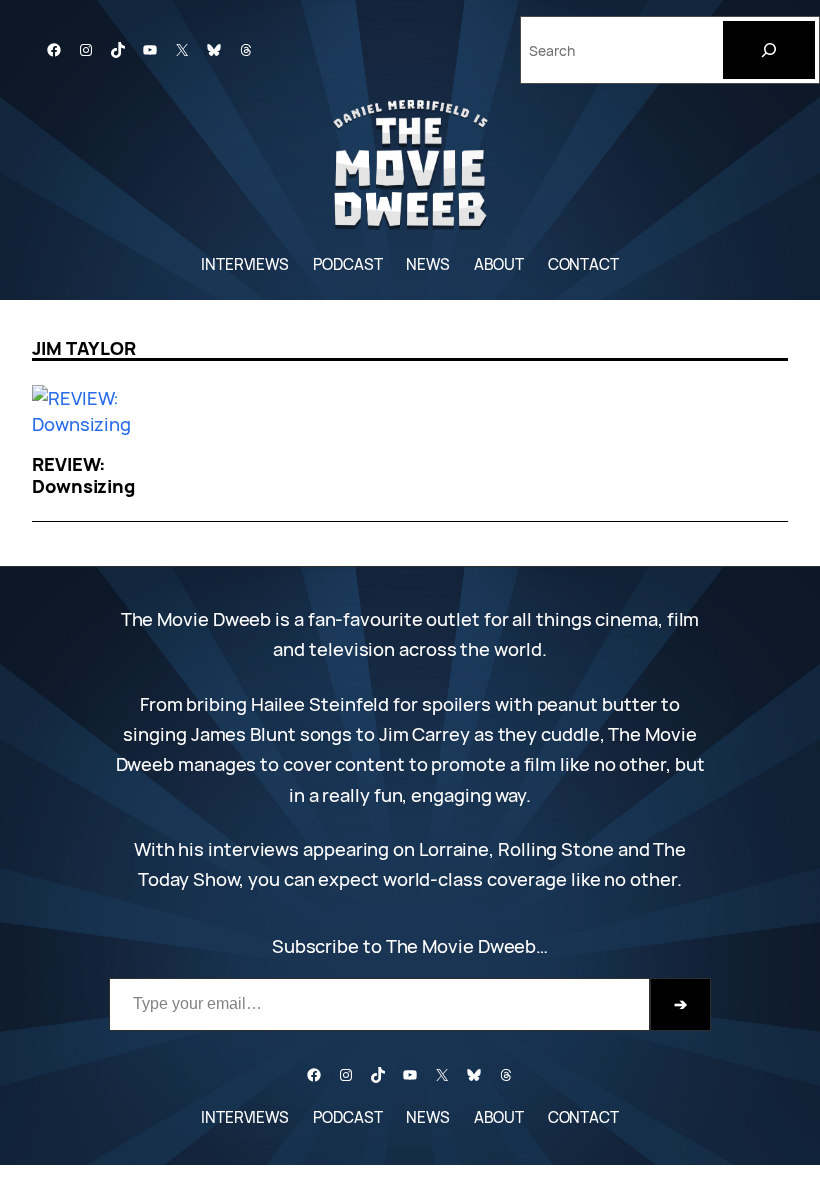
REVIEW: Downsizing (83, 475)
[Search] (769, 50)
